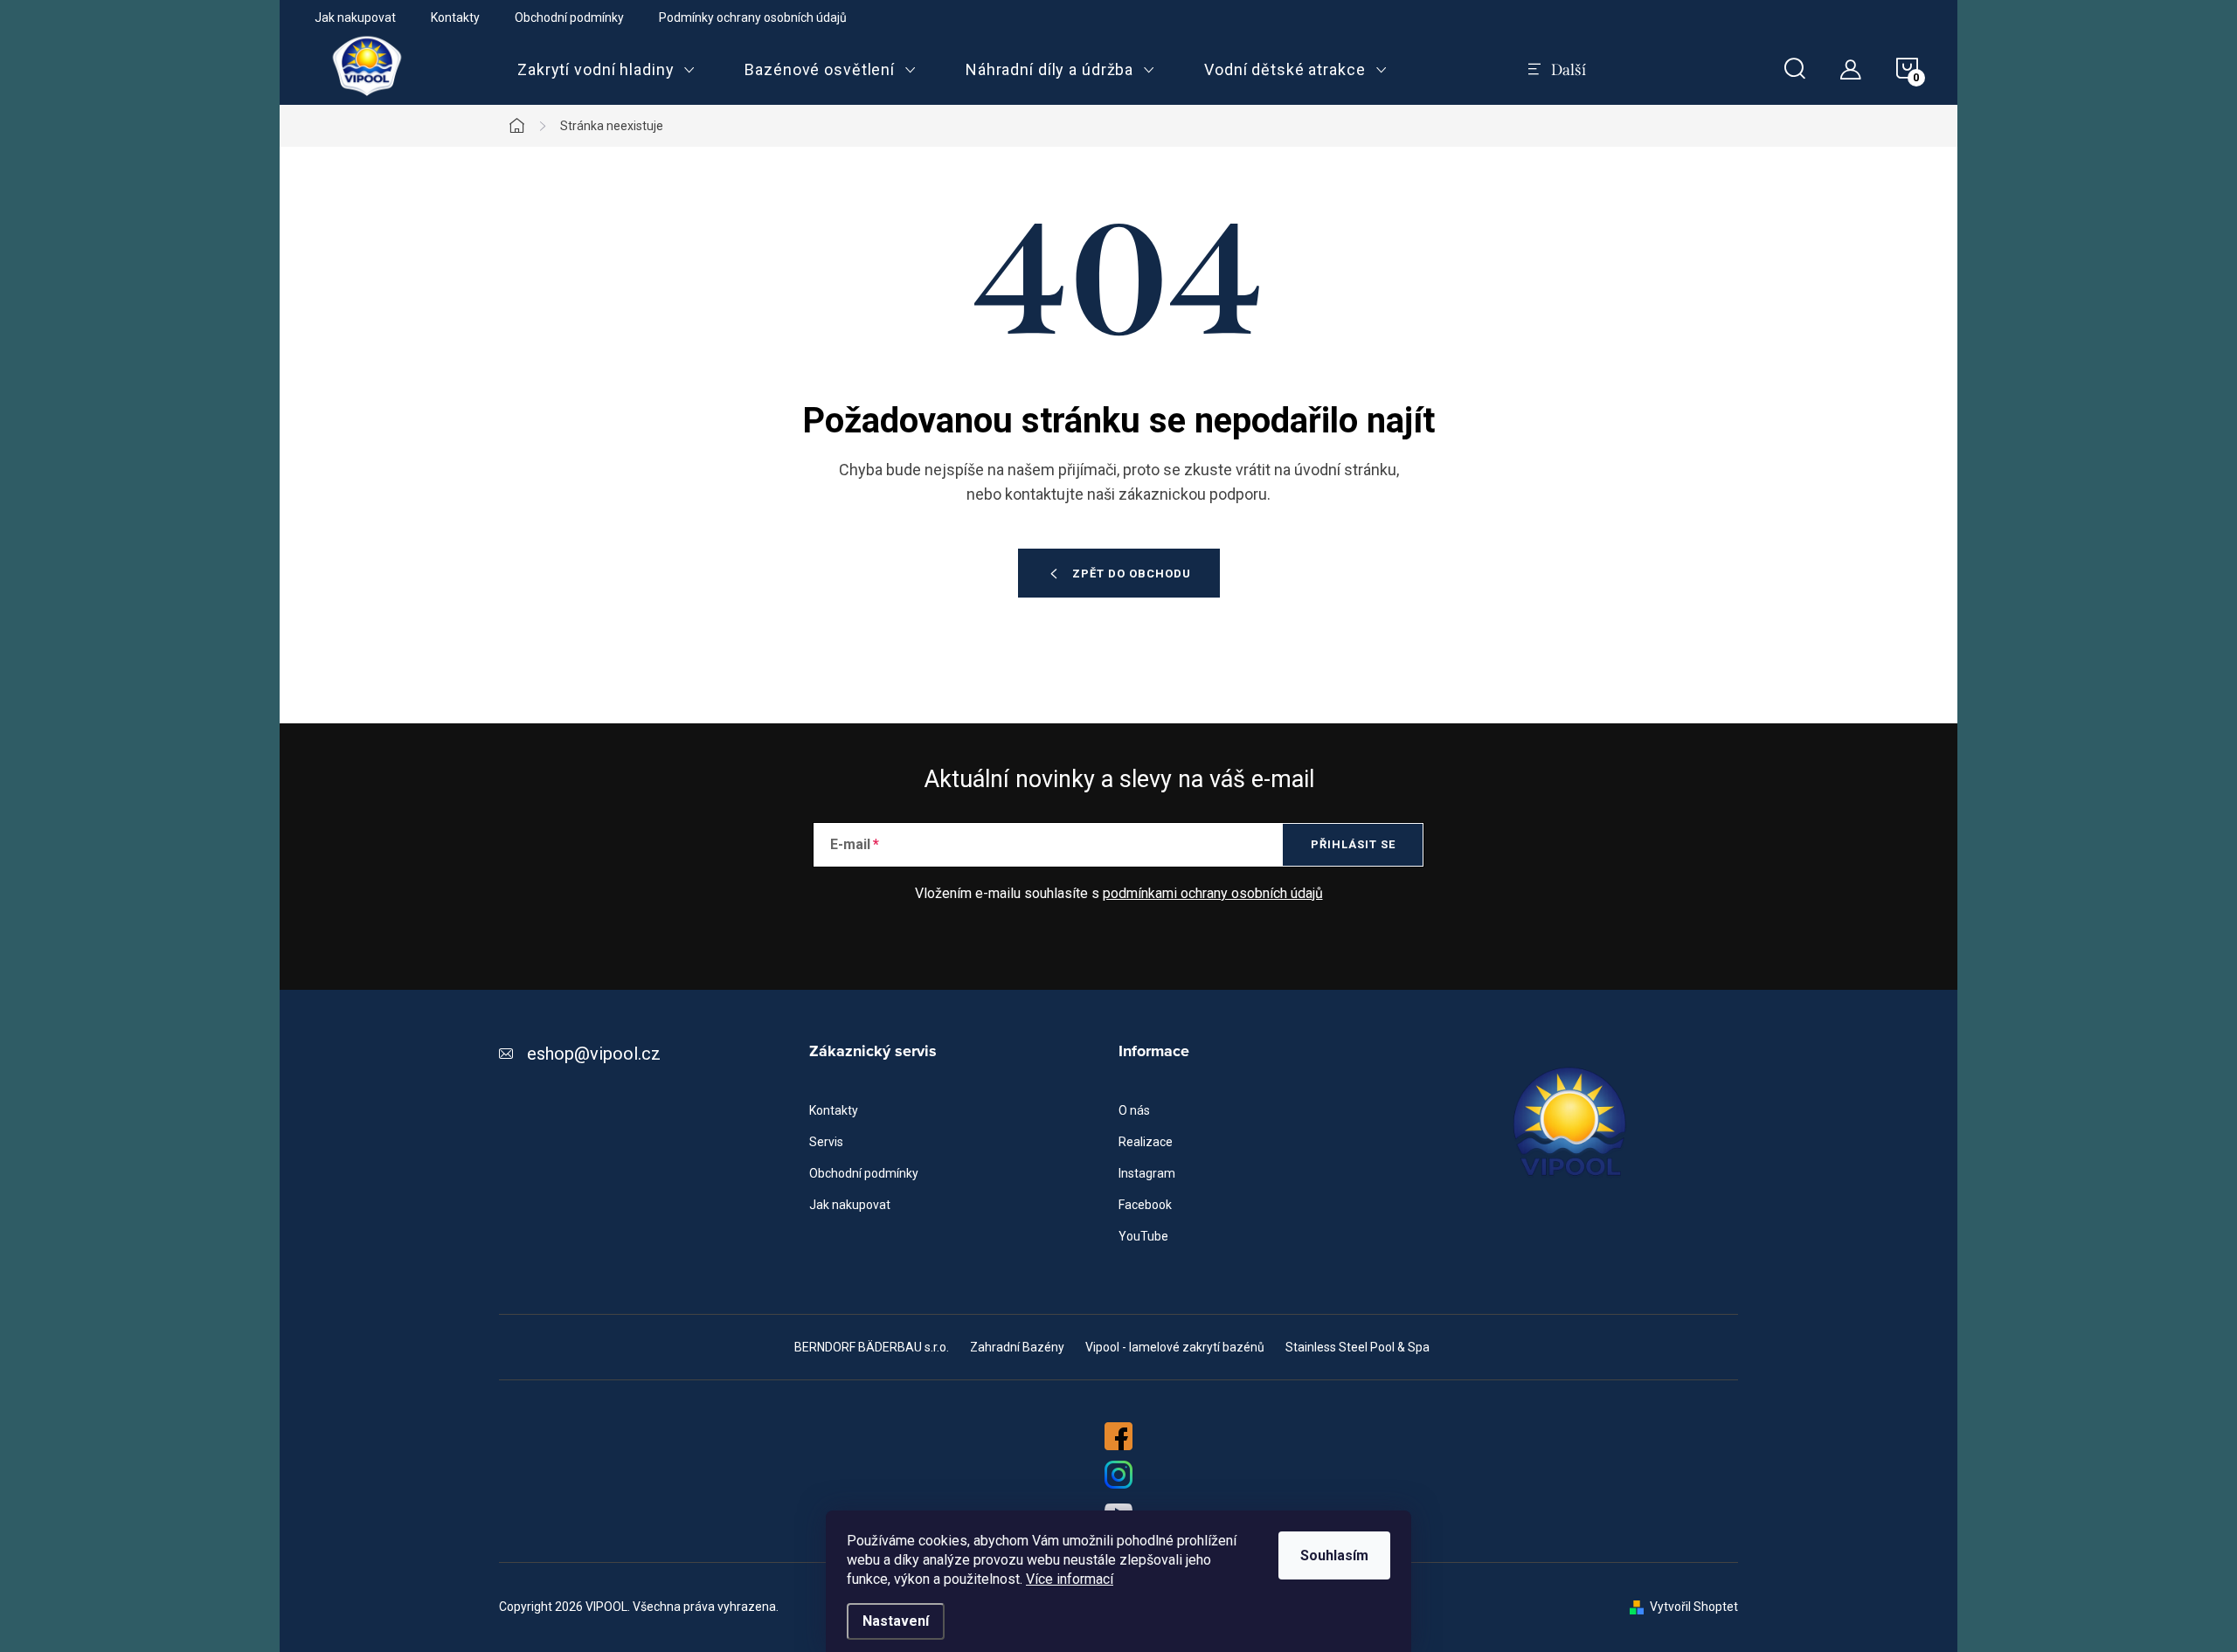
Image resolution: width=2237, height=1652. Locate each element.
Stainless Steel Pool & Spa (1357, 1347)
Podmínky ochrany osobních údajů (753, 17)
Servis (826, 1142)
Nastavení (896, 1621)
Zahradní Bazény (1017, 1347)
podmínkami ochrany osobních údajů (1213, 893)
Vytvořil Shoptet (1694, 1607)
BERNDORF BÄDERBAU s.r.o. (872, 1347)
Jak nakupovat (355, 17)
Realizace (1146, 1142)
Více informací (1070, 1579)
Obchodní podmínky (569, 17)
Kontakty (455, 17)
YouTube (1143, 1236)
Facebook (1145, 1205)
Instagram (1147, 1173)
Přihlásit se (1353, 844)
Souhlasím (1334, 1555)
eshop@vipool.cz (594, 1054)
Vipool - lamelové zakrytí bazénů (1175, 1347)
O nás (1134, 1110)
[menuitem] (606, 70)
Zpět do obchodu (1132, 574)
